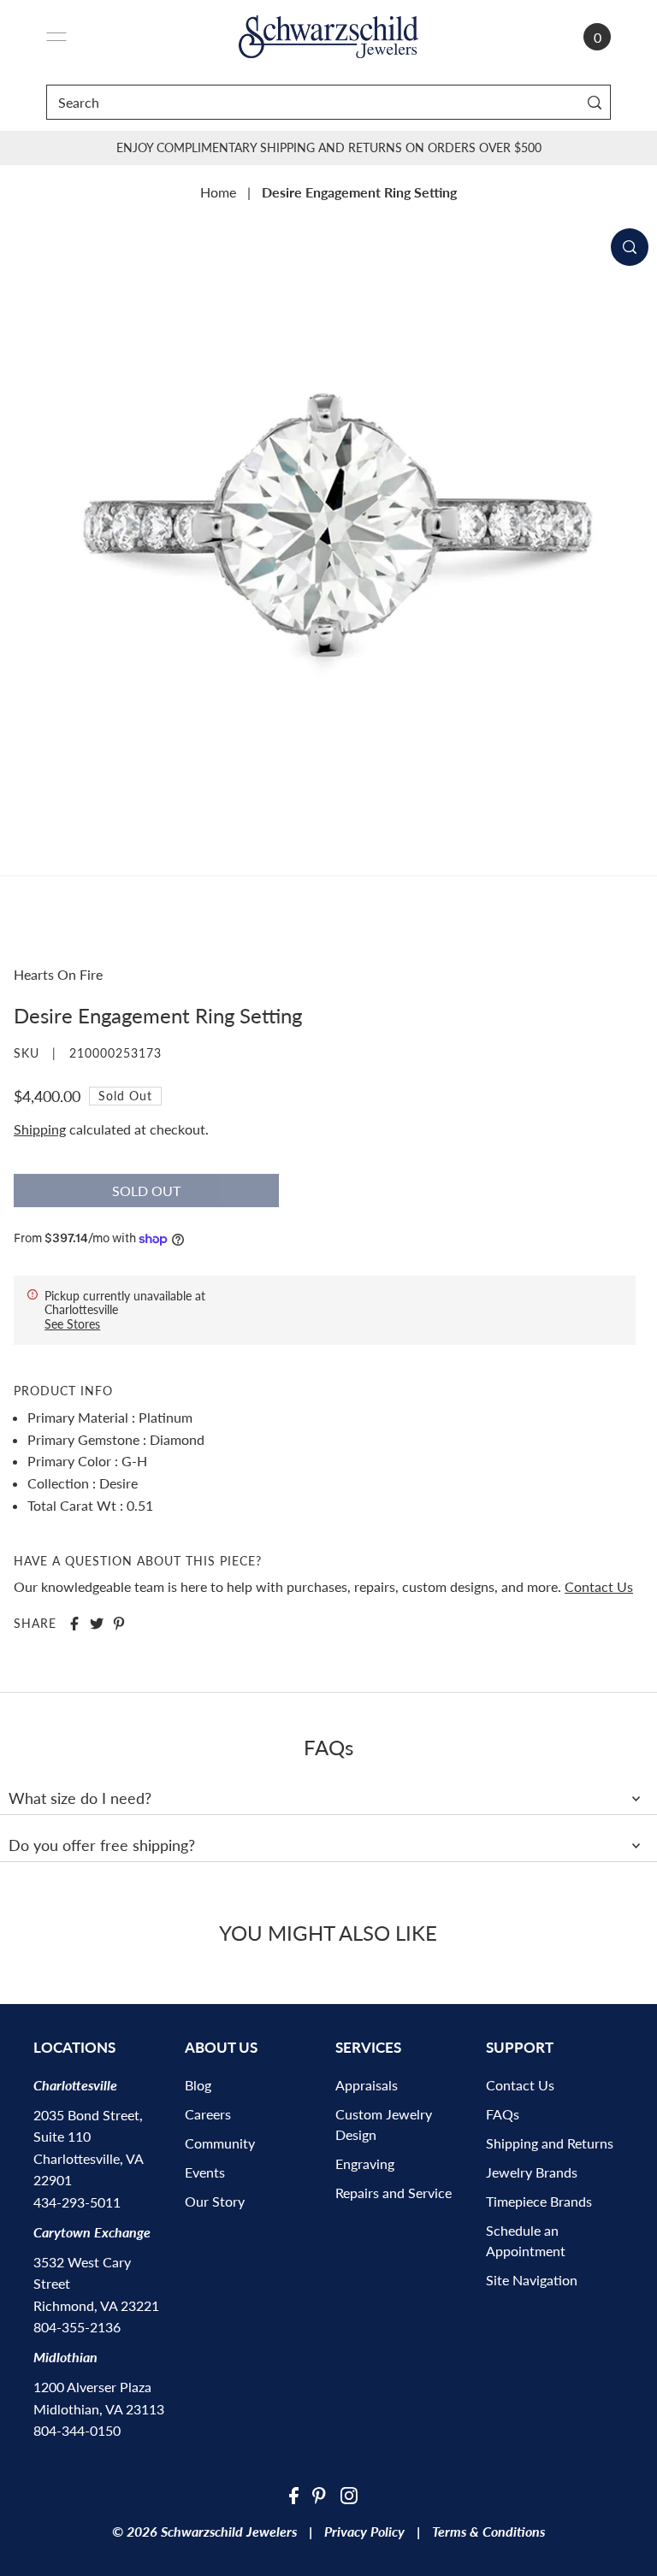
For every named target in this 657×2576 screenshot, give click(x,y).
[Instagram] (349, 2494)
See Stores (72, 1324)
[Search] (594, 102)
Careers (208, 2114)
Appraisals (367, 2085)
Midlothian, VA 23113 (99, 2409)
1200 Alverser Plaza (92, 2387)
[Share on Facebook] (74, 1624)
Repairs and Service (394, 2193)
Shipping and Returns (550, 2143)
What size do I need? (80, 1798)
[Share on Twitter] (97, 1624)
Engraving (365, 2163)
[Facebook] (294, 2494)
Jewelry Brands (532, 2172)
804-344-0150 (77, 2430)
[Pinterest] (319, 2494)
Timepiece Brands (539, 2201)
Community (220, 2143)
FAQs (503, 2114)
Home (218, 192)
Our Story (215, 2201)
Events (205, 2172)
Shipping (40, 1129)
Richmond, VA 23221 (96, 2305)
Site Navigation (532, 2280)
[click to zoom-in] (630, 247)
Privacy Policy (364, 2531)
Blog (198, 2085)
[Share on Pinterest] (119, 1624)
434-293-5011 (77, 2202)
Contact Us (599, 1586)
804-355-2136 (77, 2327)
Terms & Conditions (488, 2531)
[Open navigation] (56, 37)
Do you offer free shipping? (102, 1845)
